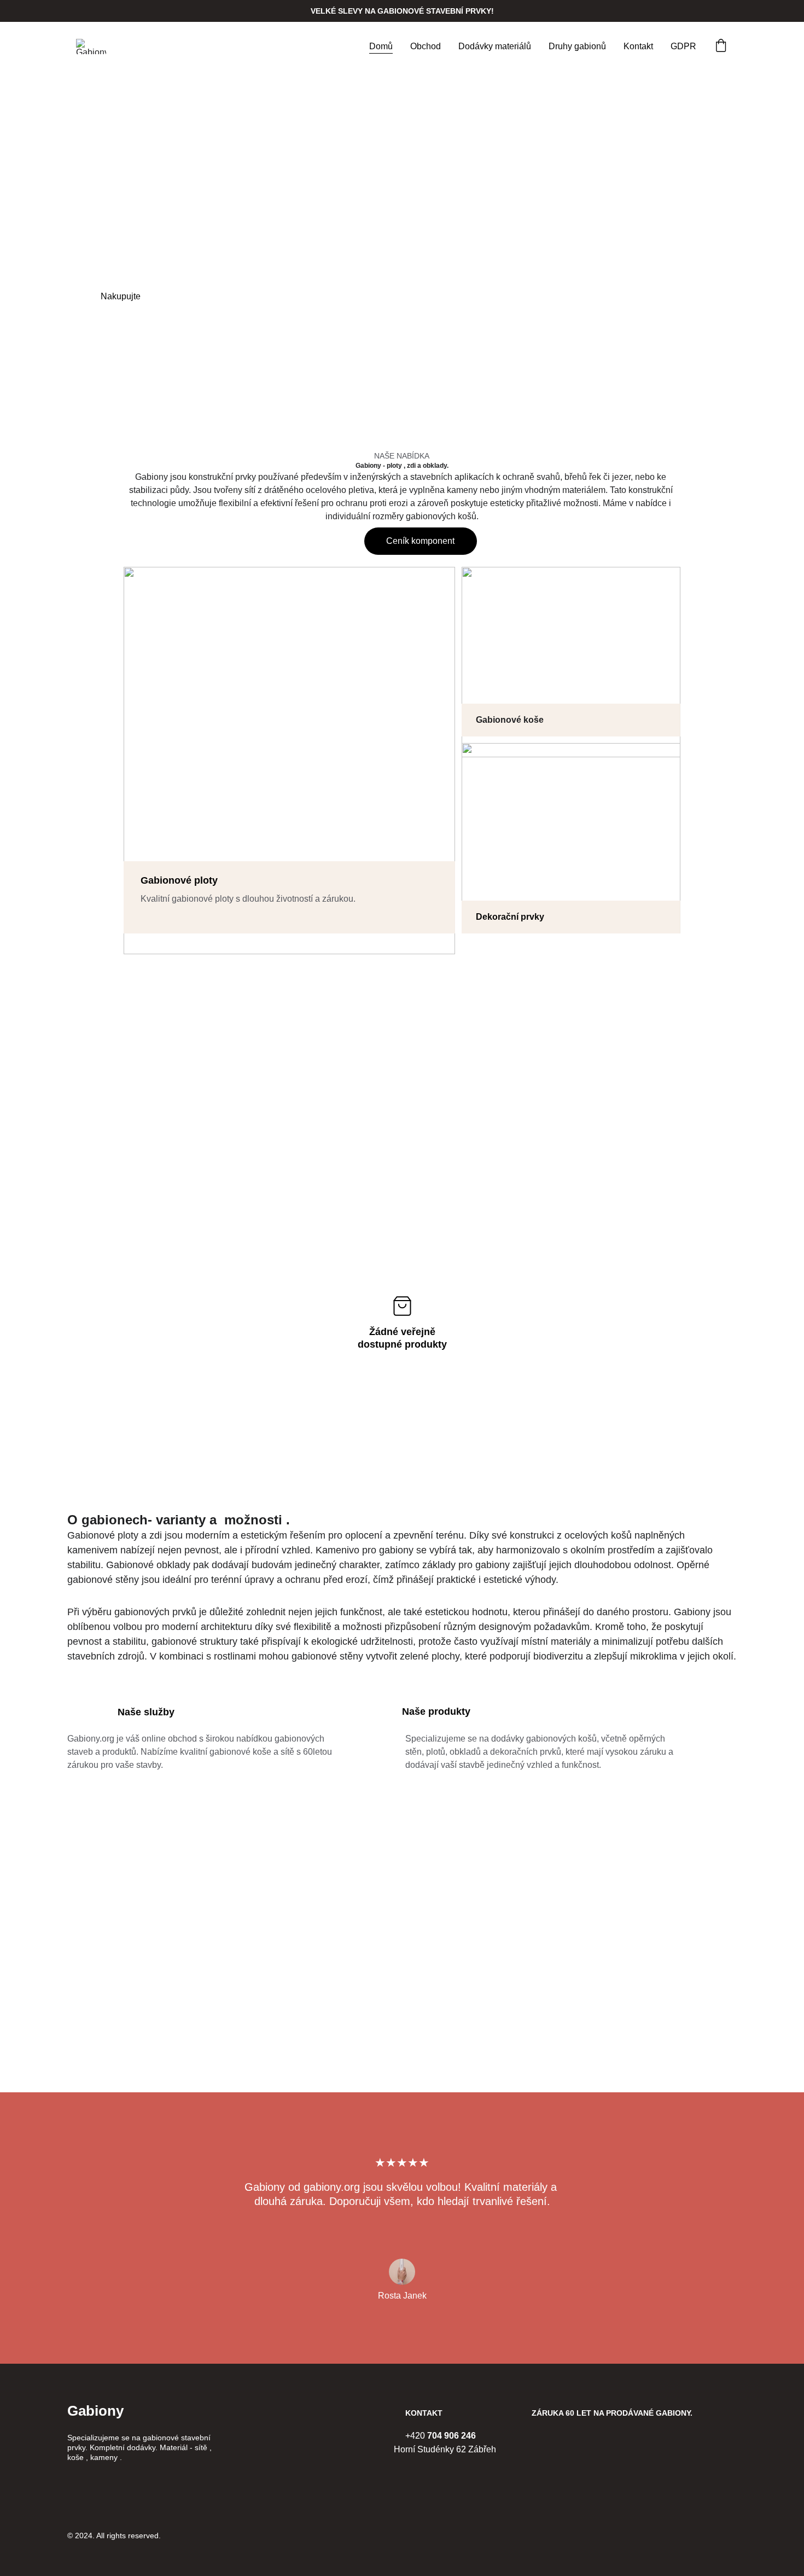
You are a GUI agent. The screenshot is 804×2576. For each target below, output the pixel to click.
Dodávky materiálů (495, 46)
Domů (381, 46)
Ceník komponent (420, 541)
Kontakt (638, 46)
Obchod (426, 46)
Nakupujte (121, 296)
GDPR (683, 46)
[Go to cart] (721, 47)
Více (233, 296)
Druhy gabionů (577, 46)
